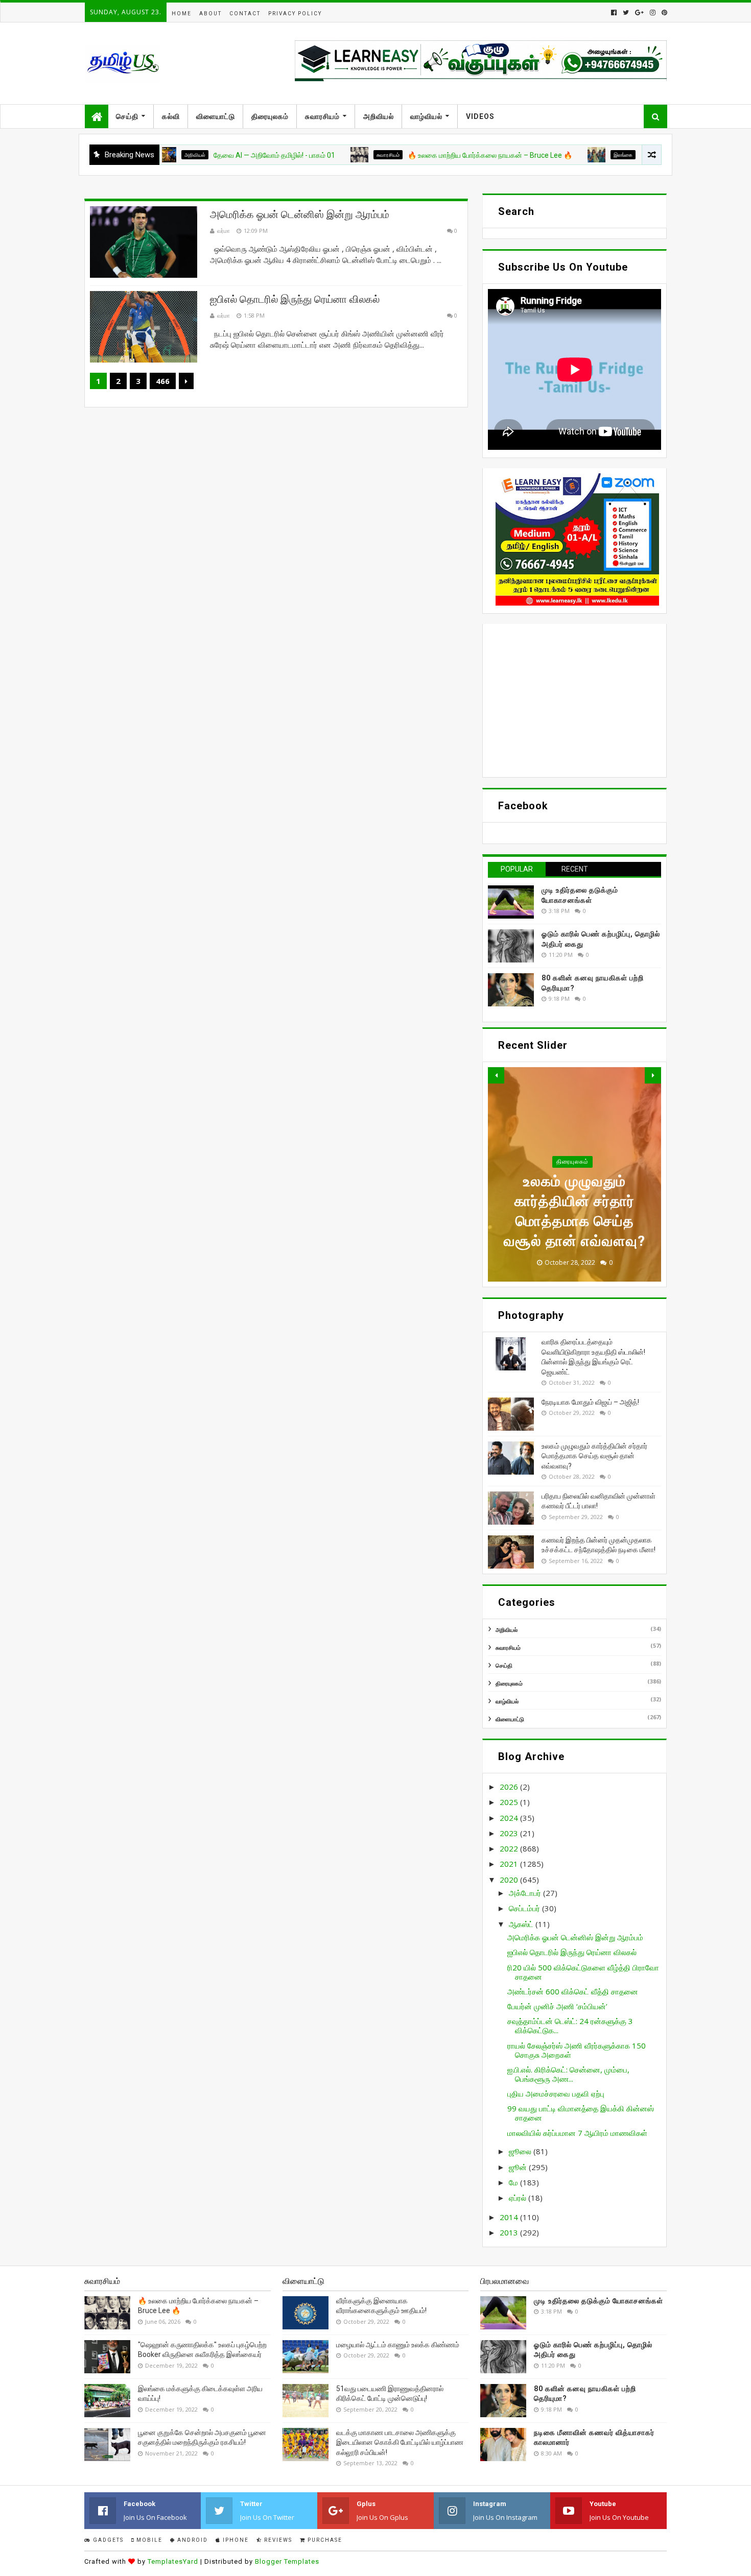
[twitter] (626, 13)
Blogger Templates (287, 2561)
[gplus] (639, 13)
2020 (510, 1880)
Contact (245, 14)
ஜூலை (521, 2151)
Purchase (324, 2540)
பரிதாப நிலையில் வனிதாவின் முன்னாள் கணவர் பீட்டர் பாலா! (575, 1221)
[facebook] (614, 13)
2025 (510, 1802)
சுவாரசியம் (322, 116)
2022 (510, 1848)
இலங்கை (550, 155)
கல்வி (171, 116)
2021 (510, 1864)
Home (182, 14)
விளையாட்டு (216, 116)
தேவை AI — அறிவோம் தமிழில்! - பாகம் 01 (201, 155)
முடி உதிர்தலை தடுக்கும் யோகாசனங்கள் (599, 2301)
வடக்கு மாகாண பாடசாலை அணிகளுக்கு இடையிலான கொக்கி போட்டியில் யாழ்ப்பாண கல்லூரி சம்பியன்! (400, 2442)
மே (514, 2182)
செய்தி (127, 116)
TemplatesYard (173, 2561)
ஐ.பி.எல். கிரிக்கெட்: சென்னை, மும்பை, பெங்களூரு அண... (568, 2074)
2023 (510, 1833)
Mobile (148, 2540)
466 (163, 381)
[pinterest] (663, 13)
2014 (510, 2217)
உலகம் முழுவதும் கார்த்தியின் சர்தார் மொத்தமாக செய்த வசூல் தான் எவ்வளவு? (594, 1456)
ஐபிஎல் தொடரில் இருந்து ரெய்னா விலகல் (295, 299)
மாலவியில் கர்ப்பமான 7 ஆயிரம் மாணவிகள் (577, 2133)
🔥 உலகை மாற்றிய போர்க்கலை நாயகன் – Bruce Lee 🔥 (417, 155)
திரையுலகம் (270, 116)
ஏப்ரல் (519, 2198)
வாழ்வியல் (426, 116)
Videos (480, 116)
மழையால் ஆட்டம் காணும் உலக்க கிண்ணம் (398, 2345)
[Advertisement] (574, 701)
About (210, 14)
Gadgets (107, 2540)
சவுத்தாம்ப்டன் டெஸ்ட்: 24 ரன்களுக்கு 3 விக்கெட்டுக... (570, 2026)
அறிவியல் (379, 116)
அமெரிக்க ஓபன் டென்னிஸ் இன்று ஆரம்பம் (300, 214)
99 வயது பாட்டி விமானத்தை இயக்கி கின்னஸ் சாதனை (581, 2113)
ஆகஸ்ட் (522, 1924)
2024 (510, 1818)
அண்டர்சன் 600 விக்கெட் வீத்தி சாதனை (573, 1991)
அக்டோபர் (526, 1893)
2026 (510, 1787)
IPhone (235, 2540)
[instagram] (653, 13)
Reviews (277, 2540)
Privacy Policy (295, 14)
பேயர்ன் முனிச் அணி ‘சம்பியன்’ (557, 2006)
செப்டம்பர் (525, 1908)
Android (192, 2540)
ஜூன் (519, 2167)
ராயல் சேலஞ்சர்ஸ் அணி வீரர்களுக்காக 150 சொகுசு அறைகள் (577, 2050)
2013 (510, 2232)
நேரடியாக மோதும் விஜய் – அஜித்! (590, 1402)
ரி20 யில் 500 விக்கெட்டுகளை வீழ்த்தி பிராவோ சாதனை (583, 1972)
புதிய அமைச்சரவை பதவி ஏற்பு (556, 2093)
